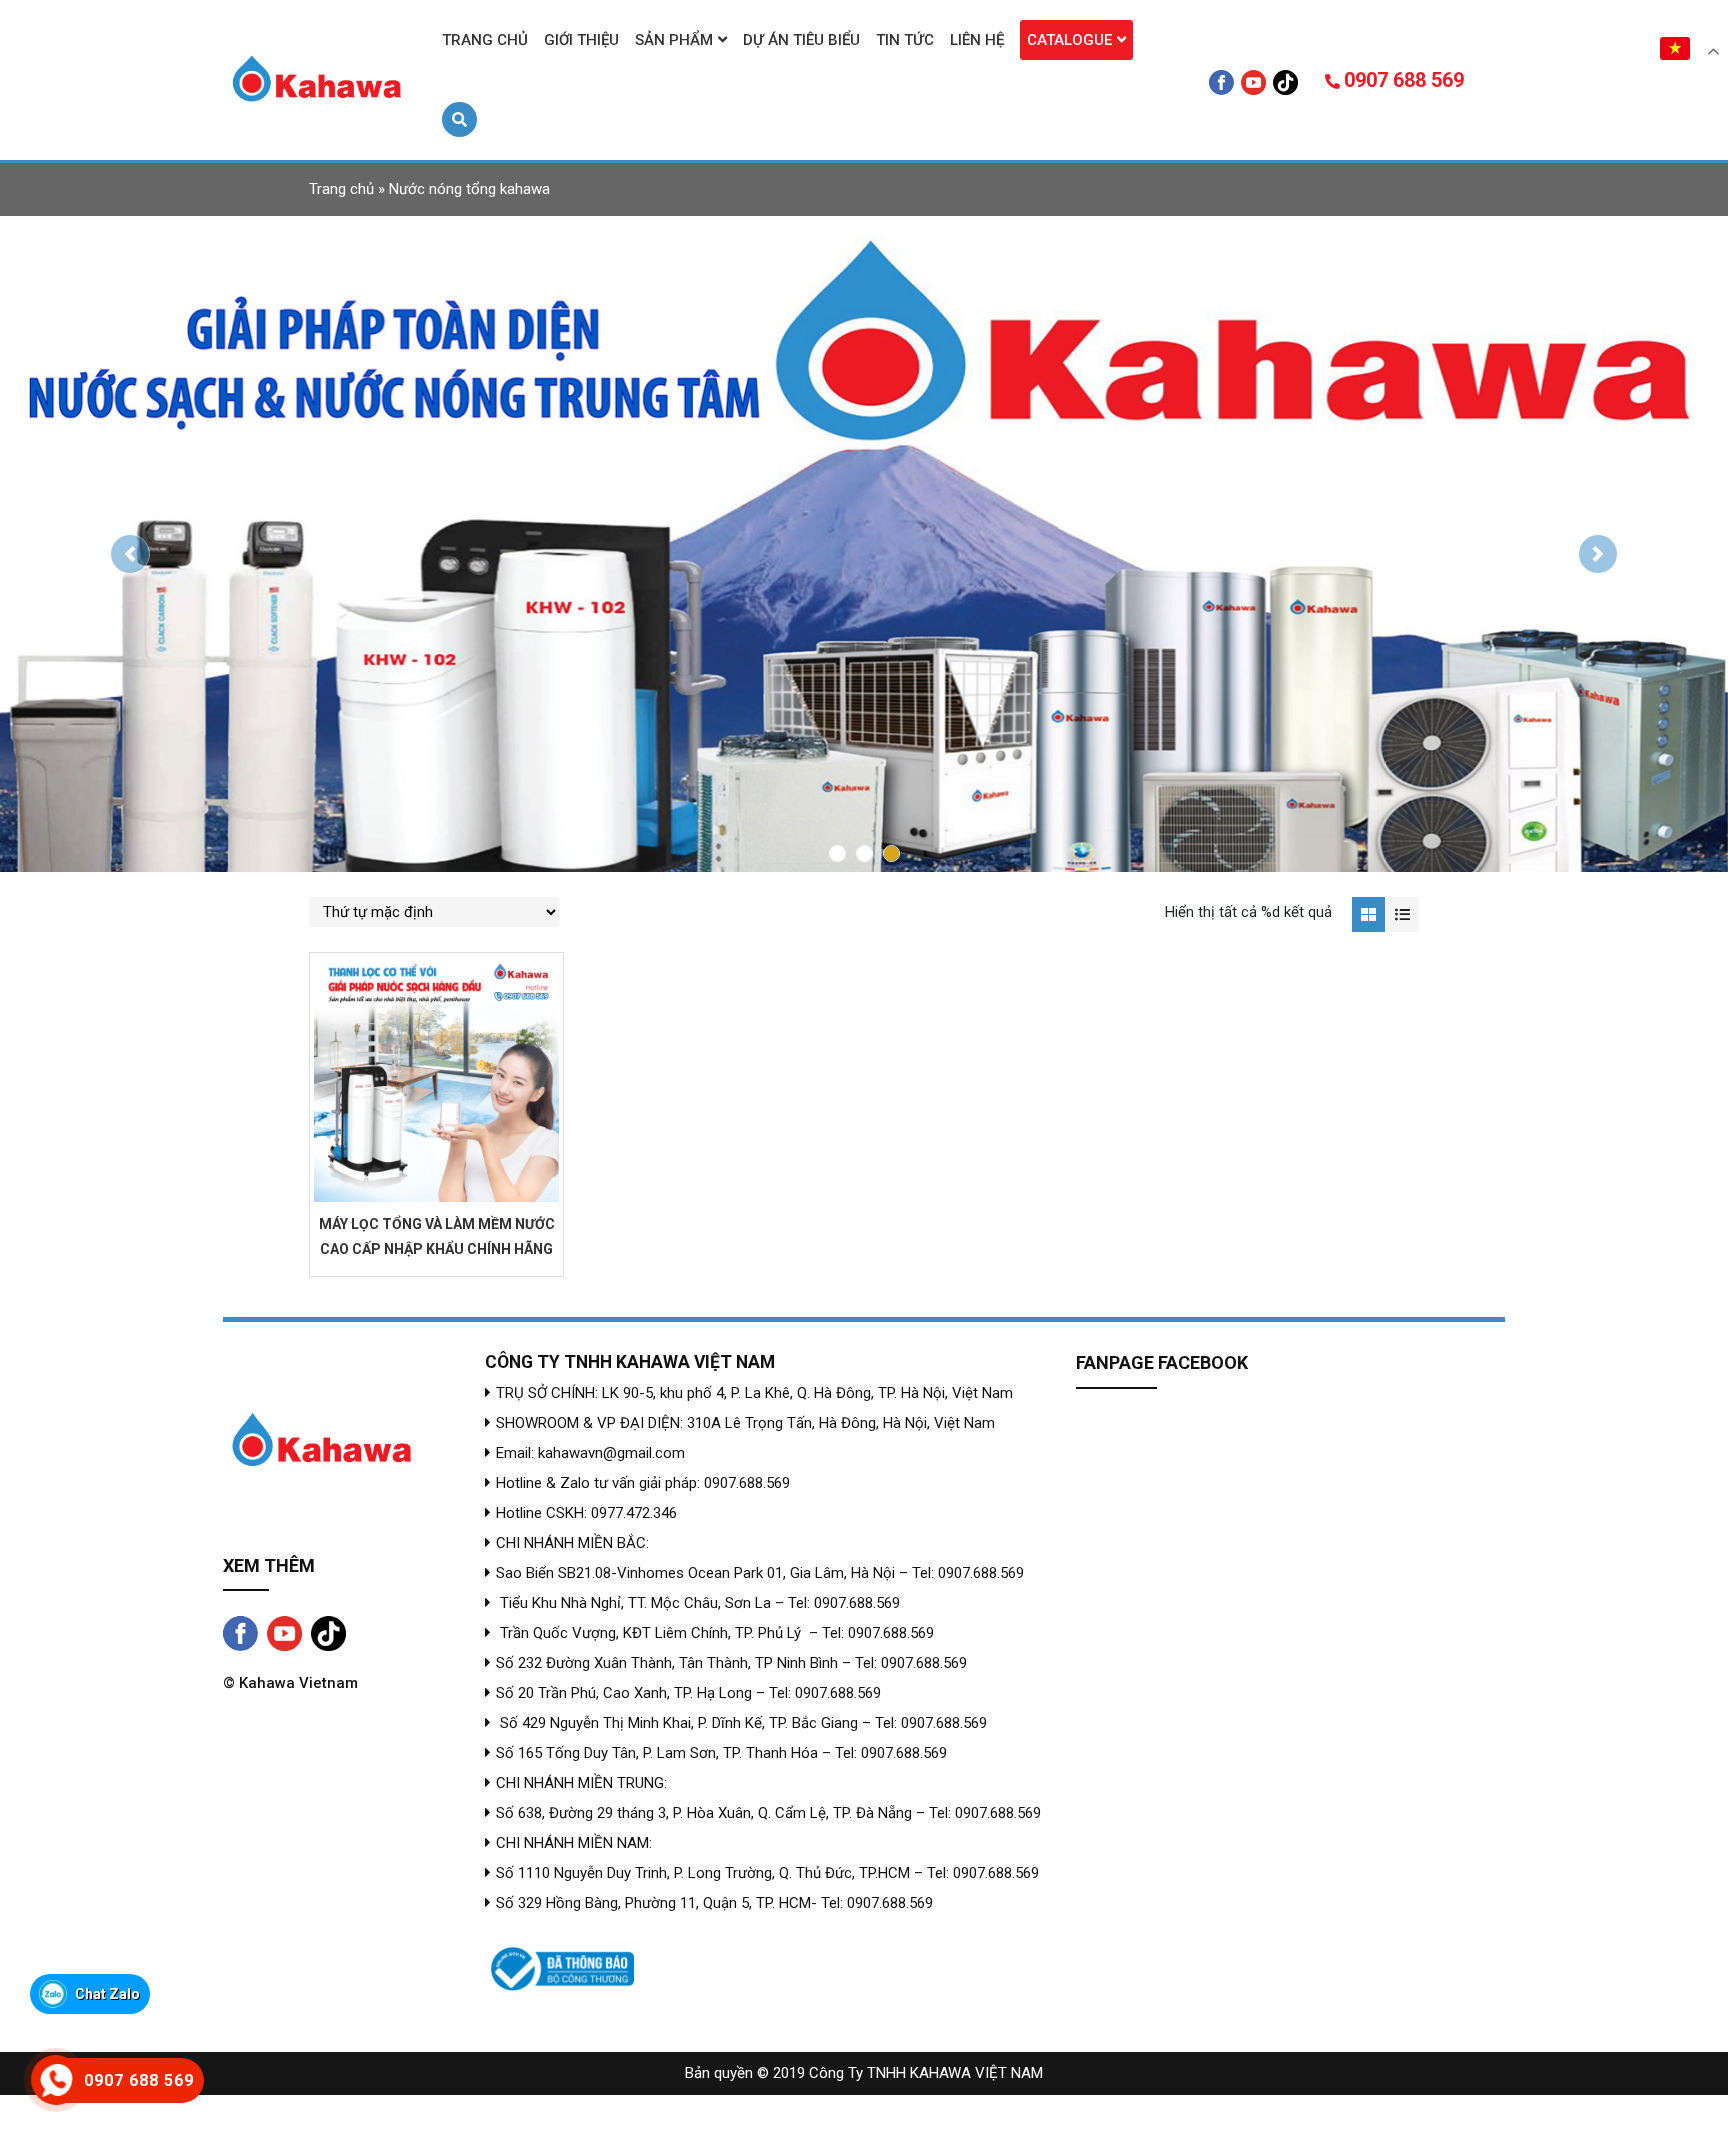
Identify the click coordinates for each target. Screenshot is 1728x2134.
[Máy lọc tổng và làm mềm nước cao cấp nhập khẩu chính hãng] (436, 1079)
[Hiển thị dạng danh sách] (1402, 914)
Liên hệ (977, 40)
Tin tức (905, 40)
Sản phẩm (674, 40)
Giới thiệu (581, 40)
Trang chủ (485, 40)
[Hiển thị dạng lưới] (1369, 914)
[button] (129, 554)
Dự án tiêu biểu (801, 40)
